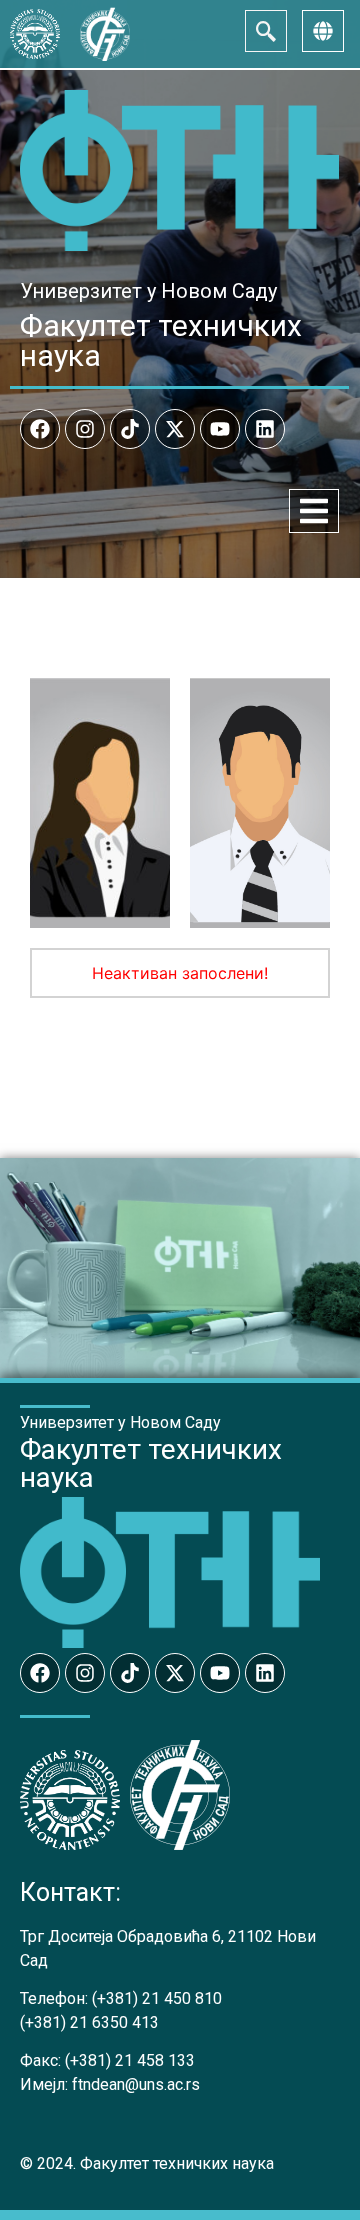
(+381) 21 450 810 (157, 1998)
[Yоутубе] (220, 429)
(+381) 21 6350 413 (89, 2022)
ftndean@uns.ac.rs (136, 2084)
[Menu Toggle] (314, 511)
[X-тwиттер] (175, 429)
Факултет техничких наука (161, 340)
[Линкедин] (265, 429)
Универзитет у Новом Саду (148, 291)
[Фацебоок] (40, 429)
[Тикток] (130, 429)
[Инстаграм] (85, 429)
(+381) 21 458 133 (130, 2060)
